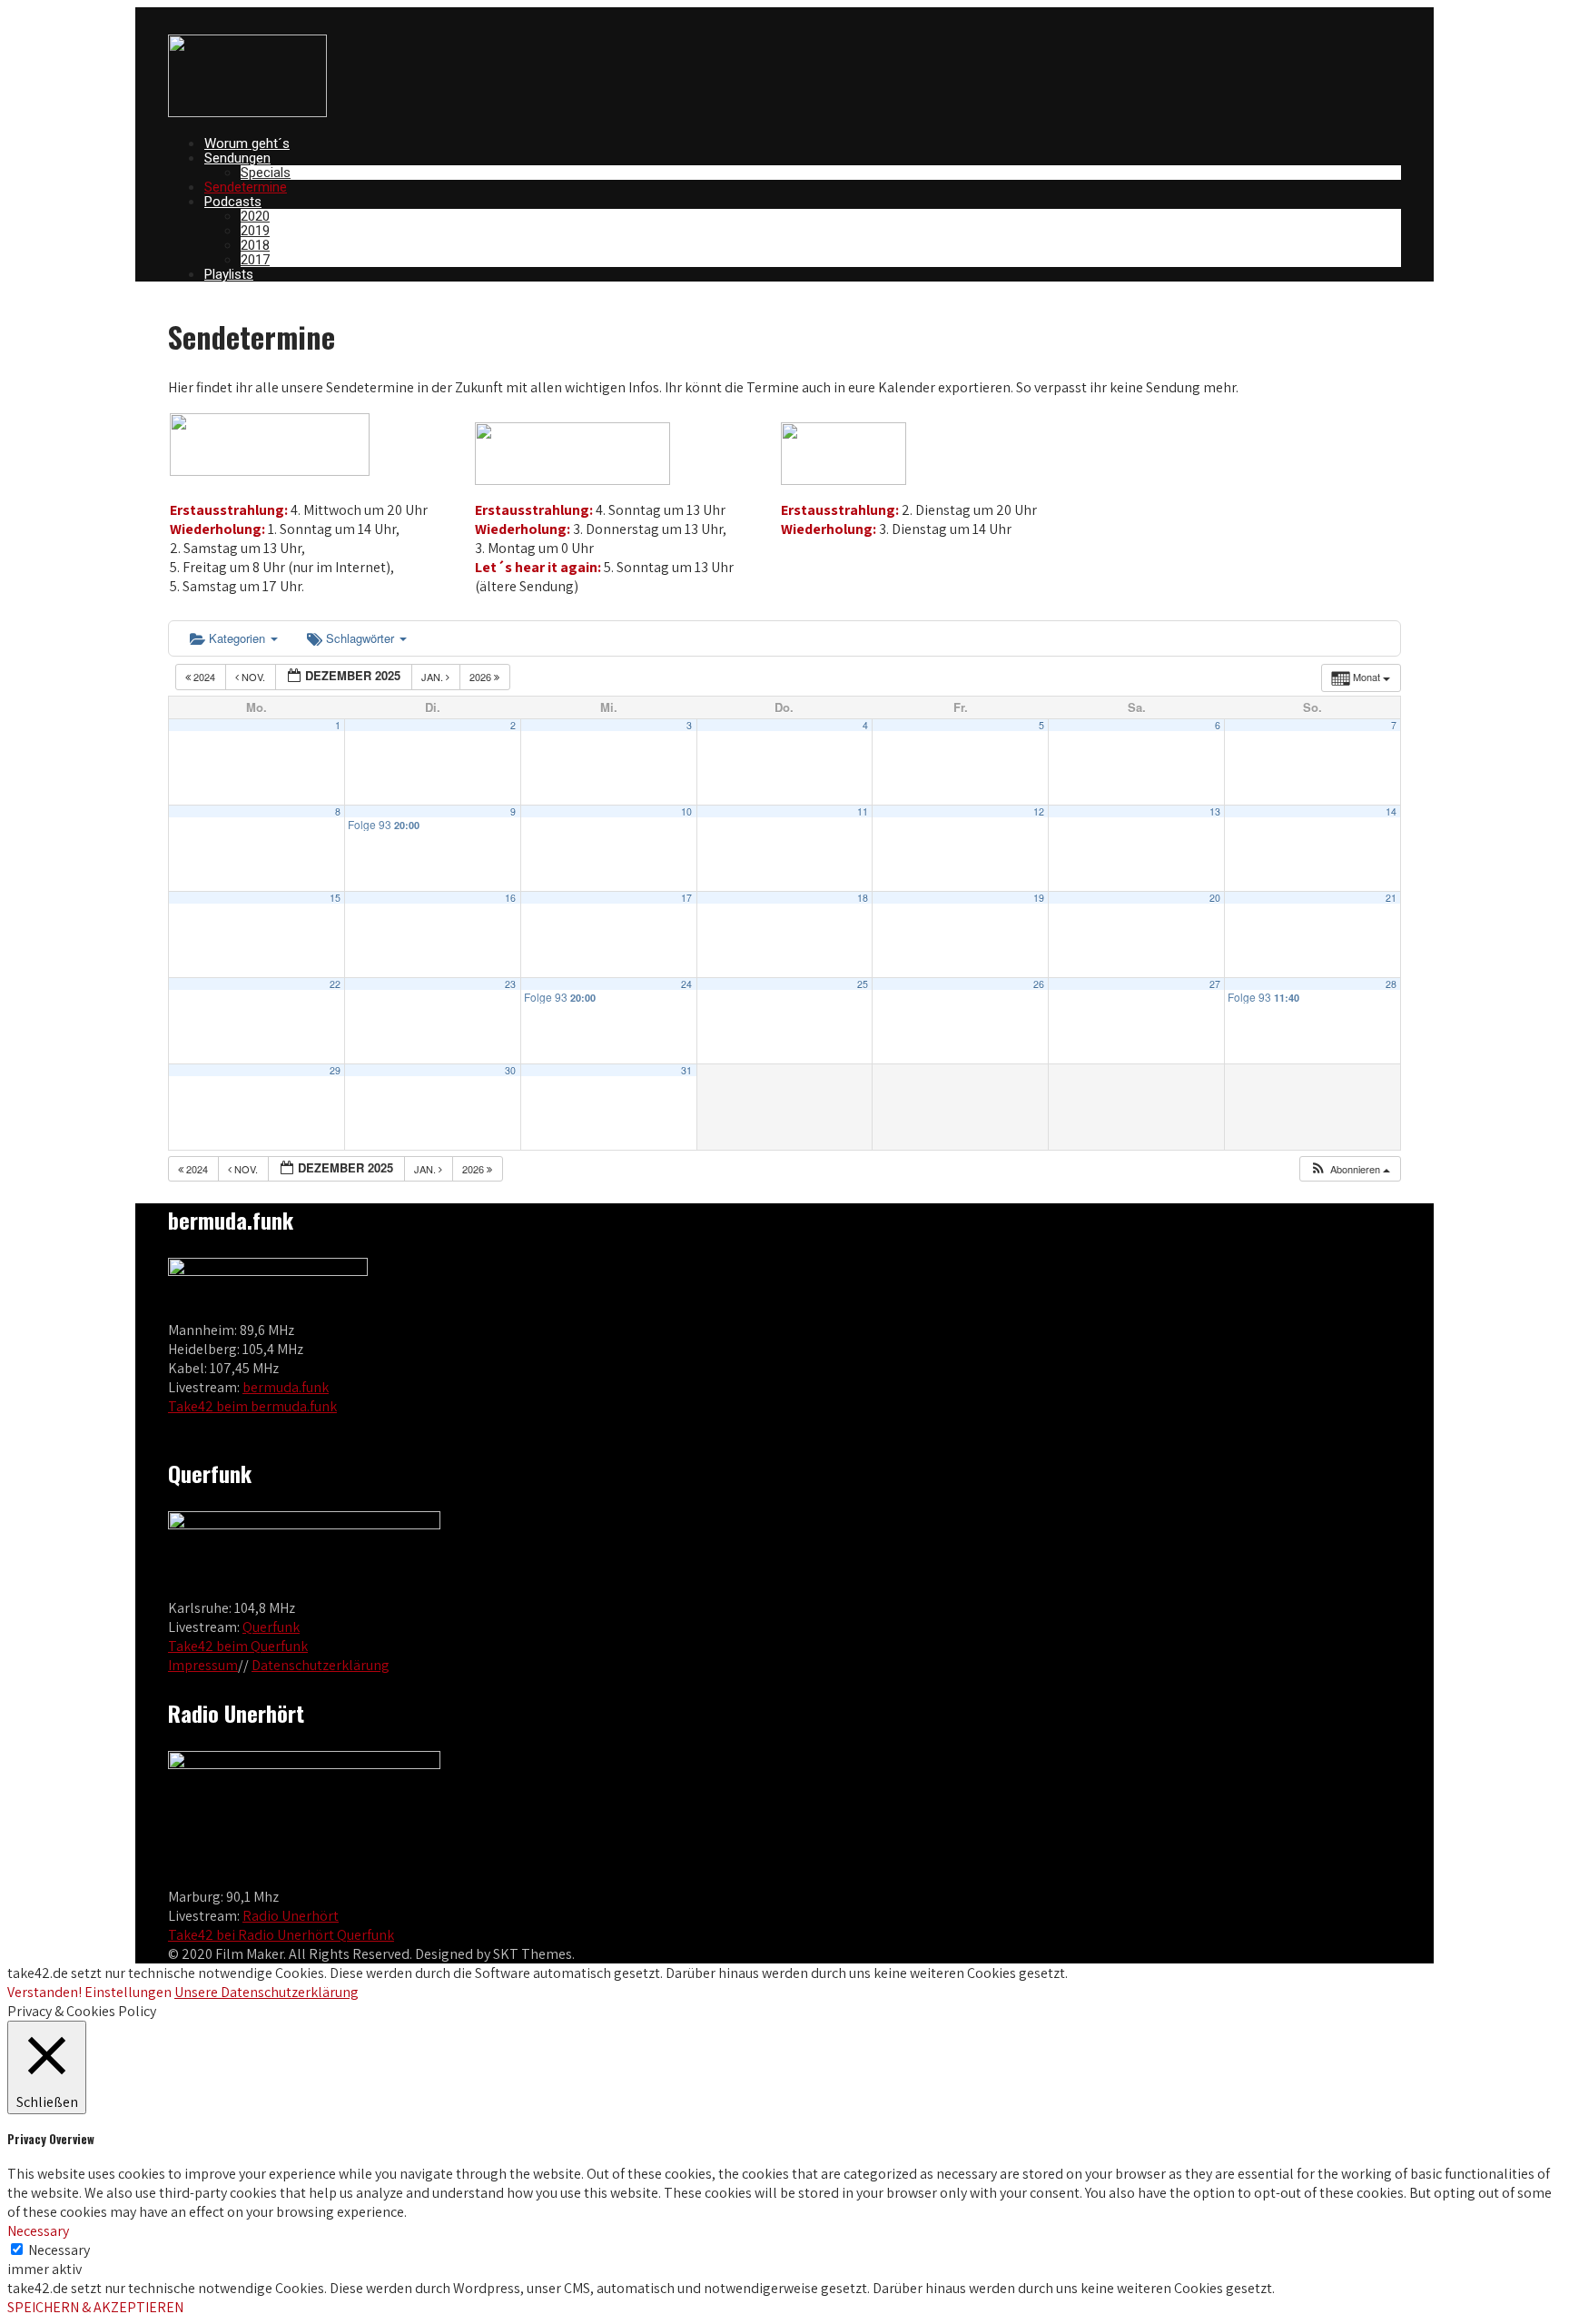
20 (1215, 898)
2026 (482, 677)
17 (686, 898)
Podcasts (233, 202)
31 (686, 1070)
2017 (255, 260)
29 (335, 1070)
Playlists (229, 274)
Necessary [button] (38, 2231)
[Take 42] (247, 112)
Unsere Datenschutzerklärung (266, 1992)
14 (1391, 811)
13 (1215, 811)
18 (863, 898)
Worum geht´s (247, 143)
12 (1039, 811)
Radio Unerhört (291, 1916)
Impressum (203, 1665)
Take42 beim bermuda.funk (252, 1406)
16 (510, 898)
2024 (204, 677)
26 (1039, 984)
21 (1391, 898)
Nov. (253, 677)
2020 (255, 216)
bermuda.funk (286, 1387)
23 (510, 984)
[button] (1350, 1169)
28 (1391, 984)
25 (863, 984)
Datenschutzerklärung (321, 1665)
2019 (255, 231)
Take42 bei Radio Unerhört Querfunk (281, 1935)
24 (686, 984)
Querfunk (271, 1627)
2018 (255, 245)
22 (335, 984)
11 (863, 811)
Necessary (59, 2250)
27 (1215, 984)
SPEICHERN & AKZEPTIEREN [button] (95, 2307)
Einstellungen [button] (128, 1992)
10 (686, 811)
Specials (266, 173)
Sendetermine (246, 187)
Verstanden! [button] (44, 1992)
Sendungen (237, 158)
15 (335, 898)
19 (1039, 898)
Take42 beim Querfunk (238, 1646)
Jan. (434, 677)
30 (510, 1070)
